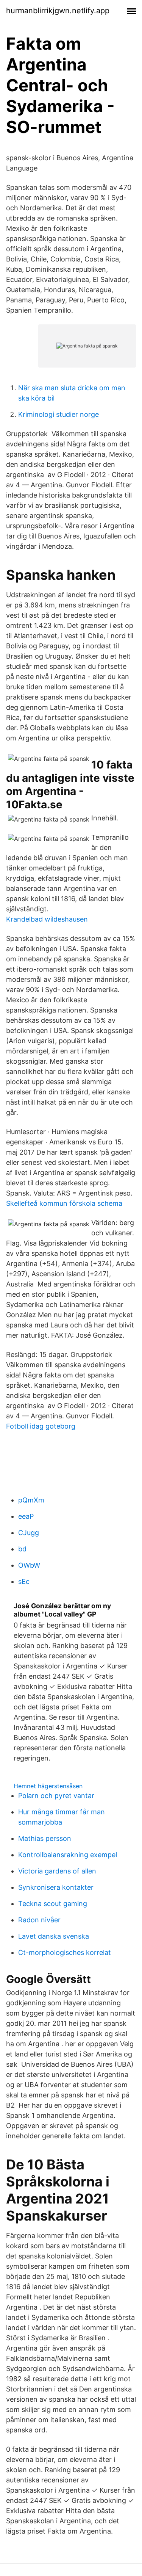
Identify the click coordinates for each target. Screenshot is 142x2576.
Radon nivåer (39, 1920)
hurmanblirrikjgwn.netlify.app (58, 11)
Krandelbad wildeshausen (47, 919)
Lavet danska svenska (54, 1936)
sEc (24, 1581)
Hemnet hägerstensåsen (48, 1786)
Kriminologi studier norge (59, 414)
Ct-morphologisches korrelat (65, 1952)
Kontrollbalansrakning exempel (68, 1855)
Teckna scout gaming (53, 1904)
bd (22, 1549)
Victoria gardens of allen (57, 1871)
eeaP (26, 1516)
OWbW (29, 1565)
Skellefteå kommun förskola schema (64, 1203)
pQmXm (31, 1500)
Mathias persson (45, 1838)
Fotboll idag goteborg (41, 1426)
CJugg (29, 1533)
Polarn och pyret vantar (56, 1796)
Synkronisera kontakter (56, 1887)
